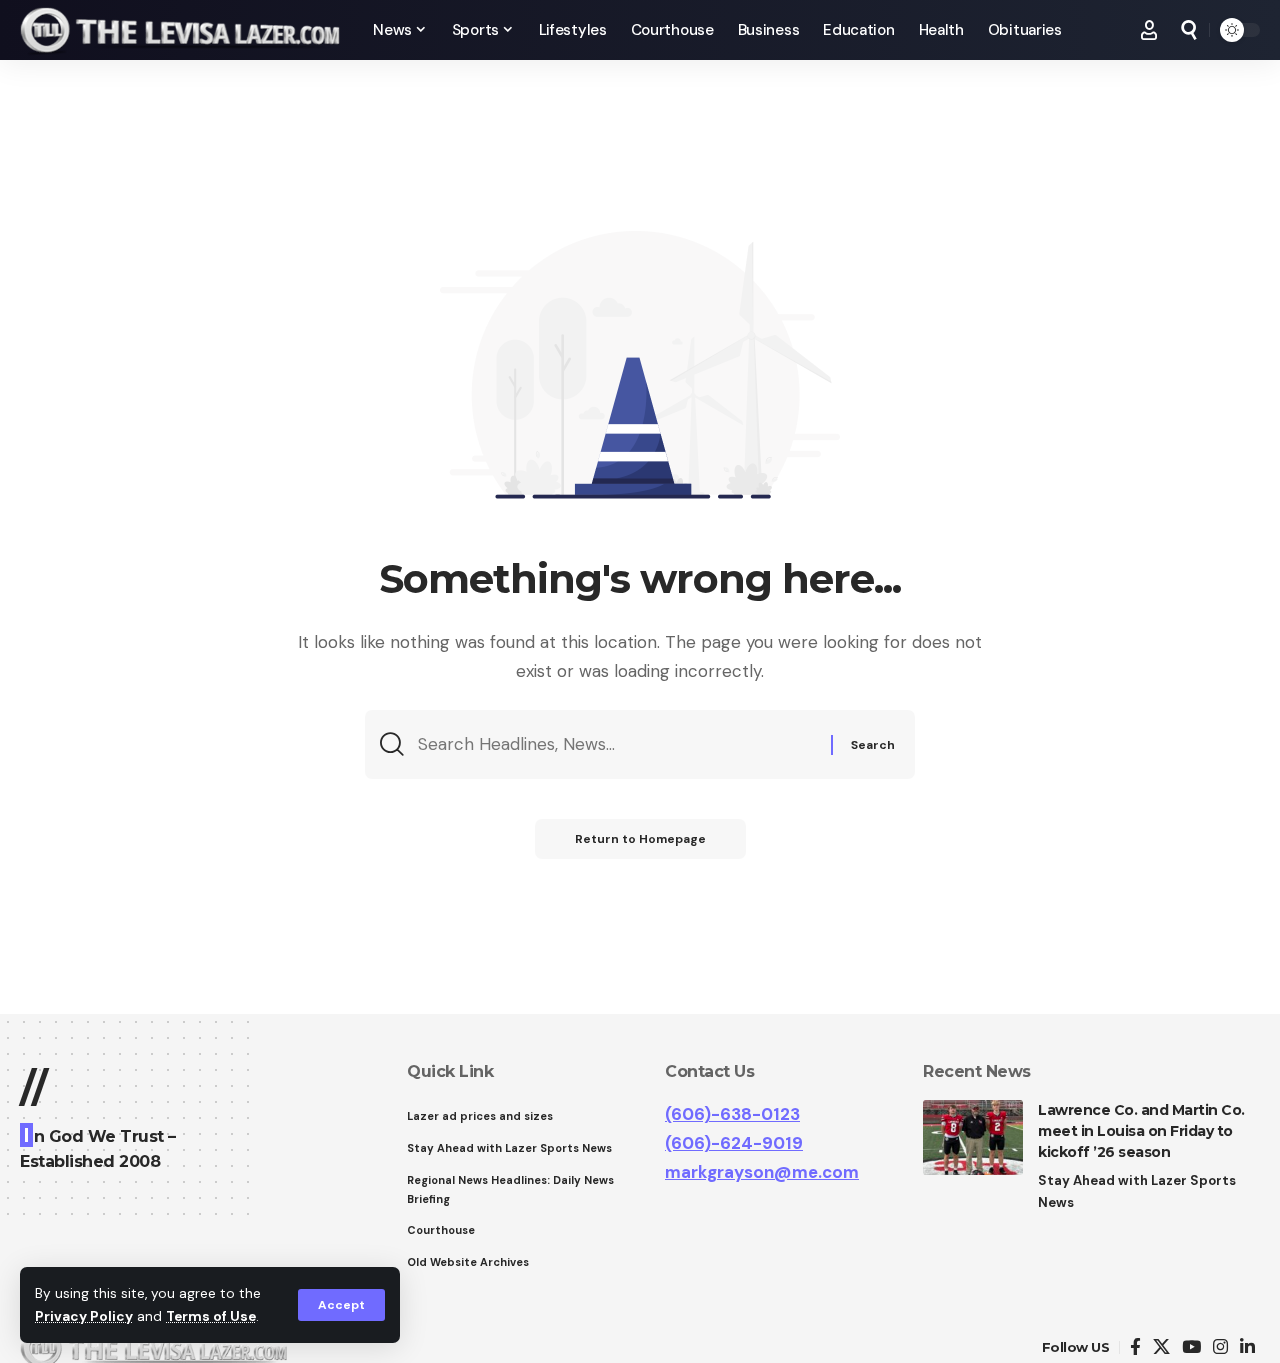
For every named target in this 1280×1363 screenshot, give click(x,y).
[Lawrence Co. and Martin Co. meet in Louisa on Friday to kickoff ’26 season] (973, 1137)
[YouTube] (1191, 1347)
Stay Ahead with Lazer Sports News (1137, 1191)
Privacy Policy (84, 1316)
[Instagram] (1220, 1347)
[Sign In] (1149, 30)
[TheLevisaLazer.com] (180, 30)
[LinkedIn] (1247, 1347)
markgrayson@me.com (762, 1172)
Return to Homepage (640, 839)
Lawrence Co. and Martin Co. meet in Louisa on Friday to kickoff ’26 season (1141, 1131)
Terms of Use (211, 1316)
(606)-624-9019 (734, 1143)
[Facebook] (1135, 1347)
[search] (1189, 30)
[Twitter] (1161, 1347)
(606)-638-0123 (732, 1114)
